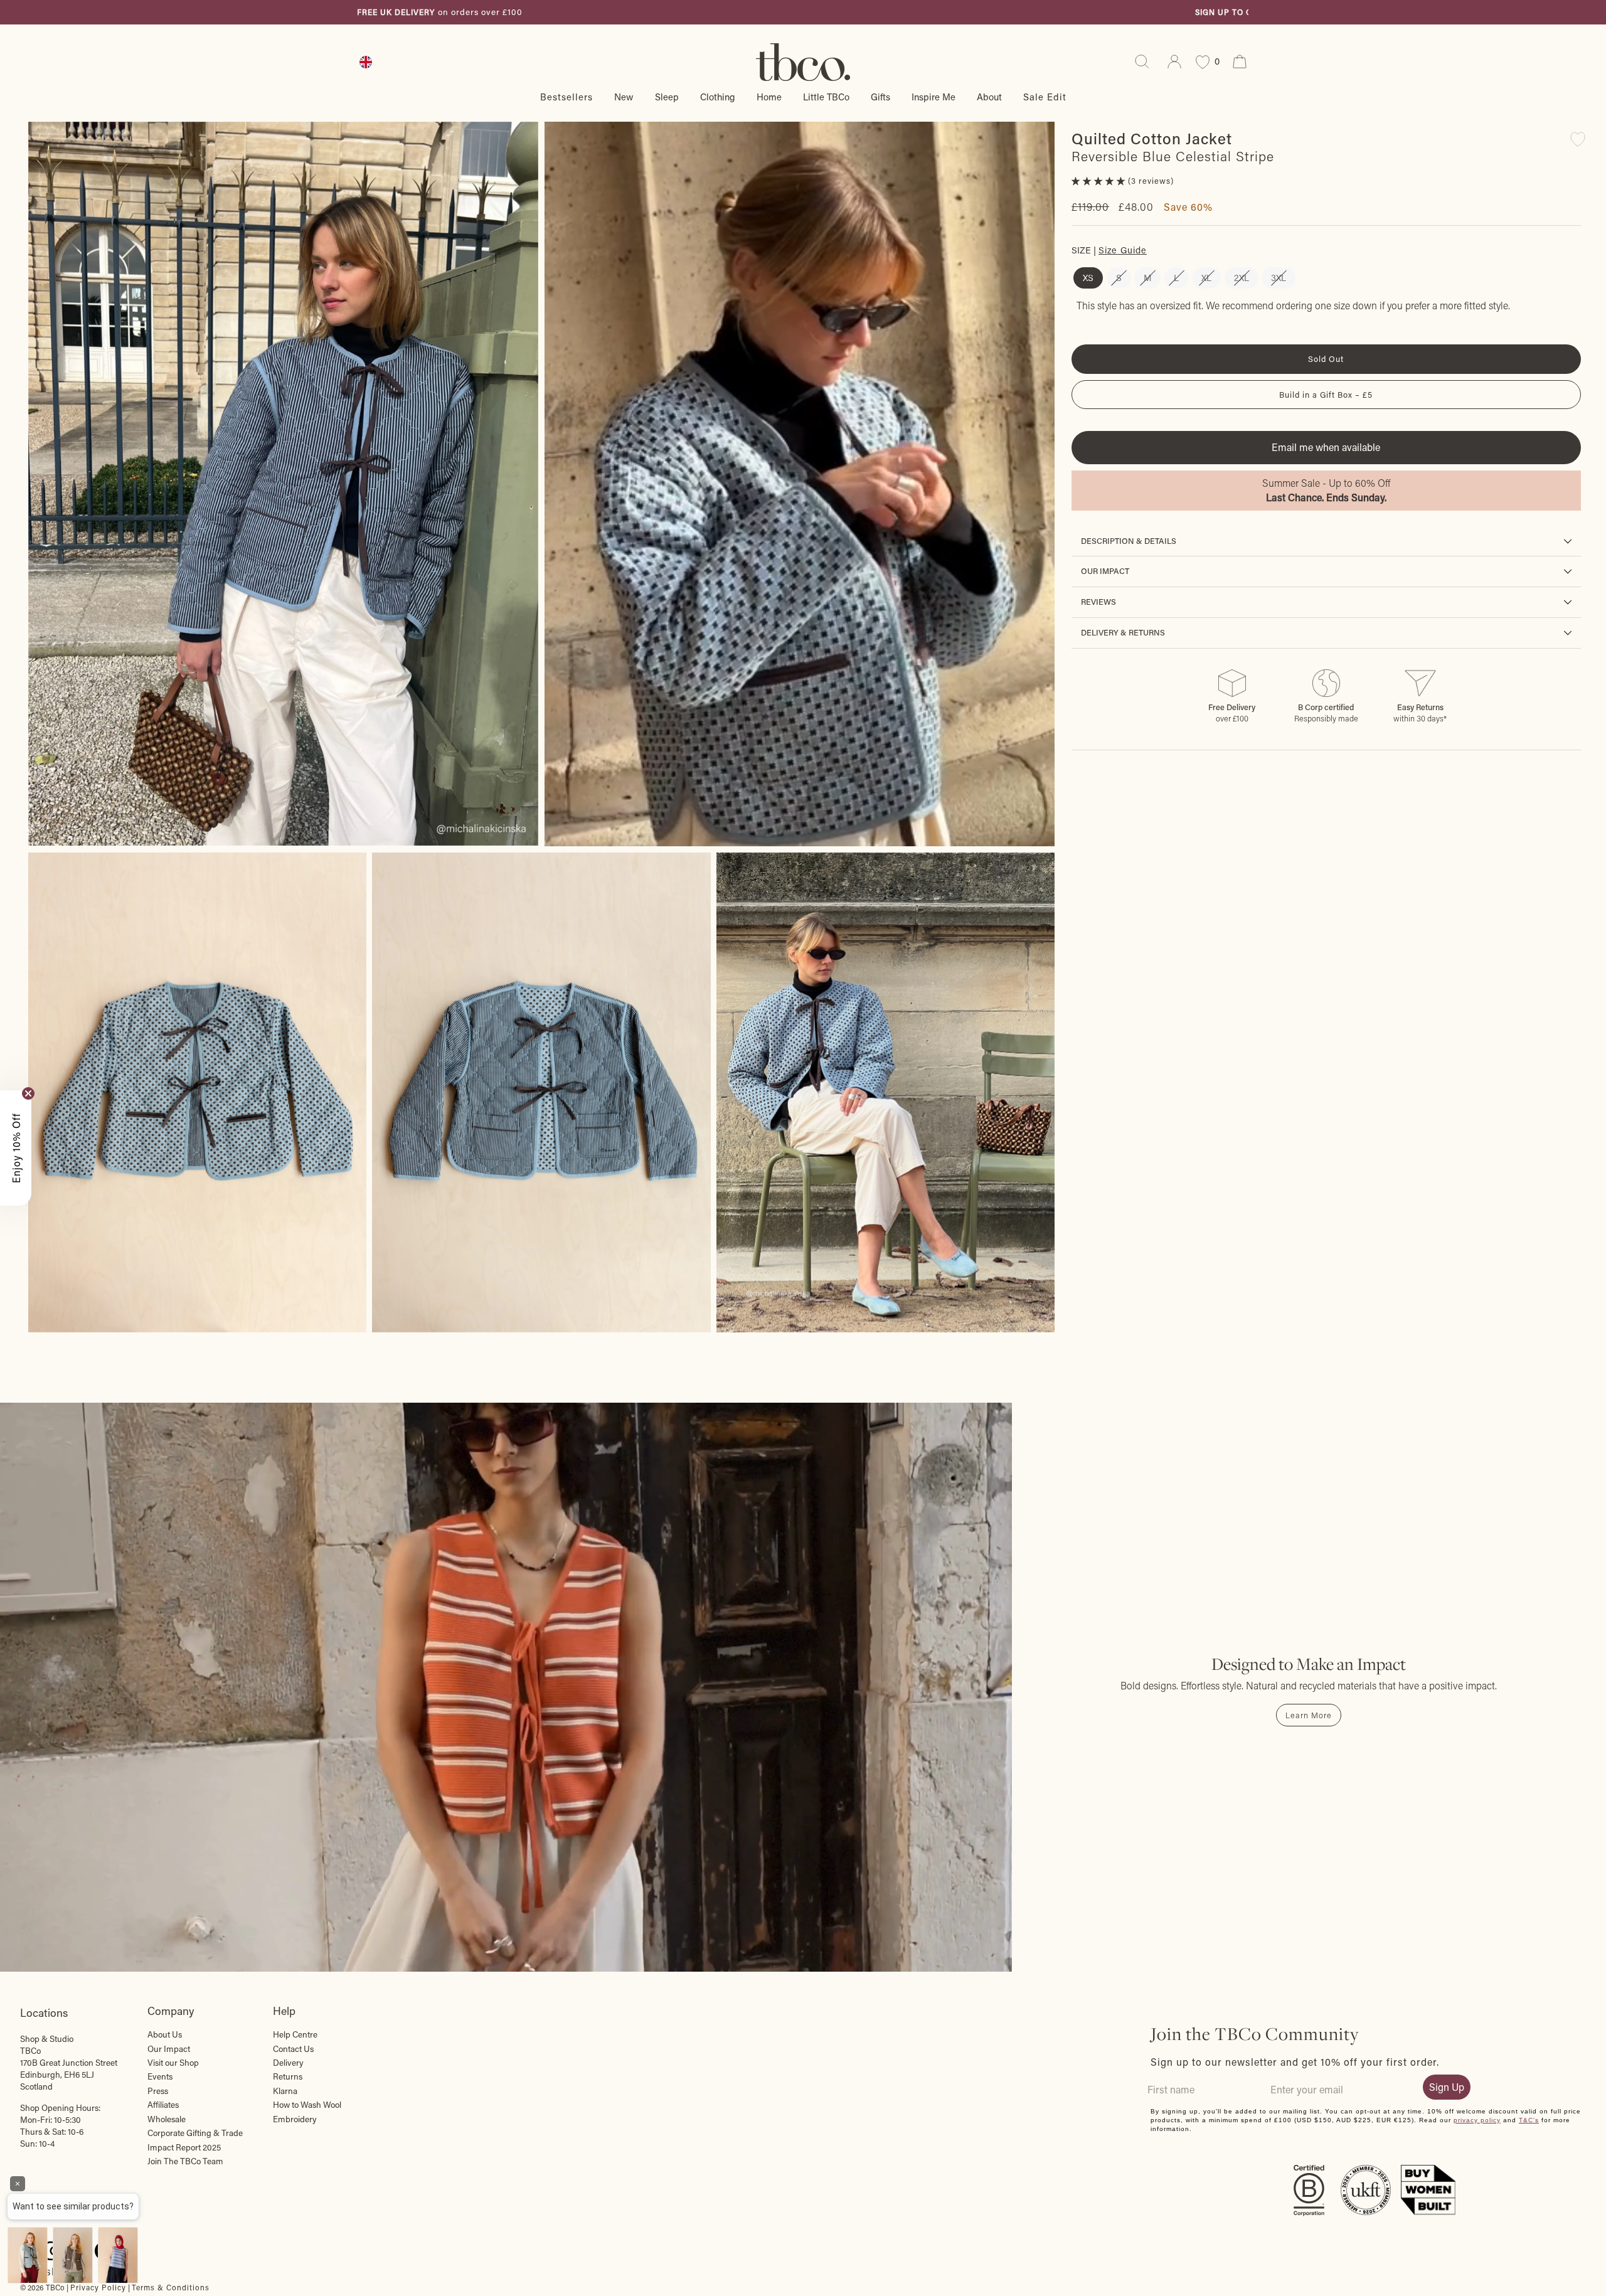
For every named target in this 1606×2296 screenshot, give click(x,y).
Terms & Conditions (171, 2287)
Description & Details (1129, 541)
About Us (165, 2034)
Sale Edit (1045, 97)
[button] (1100, 181)
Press (158, 2091)
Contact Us (293, 2049)
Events (160, 2076)
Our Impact (1105, 571)
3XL (1279, 278)
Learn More (1309, 1715)
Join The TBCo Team (185, 2161)
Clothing (718, 97)
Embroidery (295, 2119)
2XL (1242, 278)
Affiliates (163, 2105)
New (624, 97)
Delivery (288, 2063)
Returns (288, 2076)
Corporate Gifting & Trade (195, 2133)
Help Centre (295, 2034)
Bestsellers (566, 97)
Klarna (285, 2091)
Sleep (667, 97)
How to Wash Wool (307, 2105)
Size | (1109, 250)
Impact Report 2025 (184, 2147)
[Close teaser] (28, 1093)
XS (1088, 278)
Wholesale (167, 2119)
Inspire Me (933, 97)
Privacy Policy (98, 2287)
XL (1206, 278)
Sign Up (1447, 2087)
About (989, 97)
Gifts (880, 97)
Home (769, 97)
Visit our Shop (173, 2063)
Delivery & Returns (1123, 632)
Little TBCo (826, 97)
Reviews (1098, 602)
